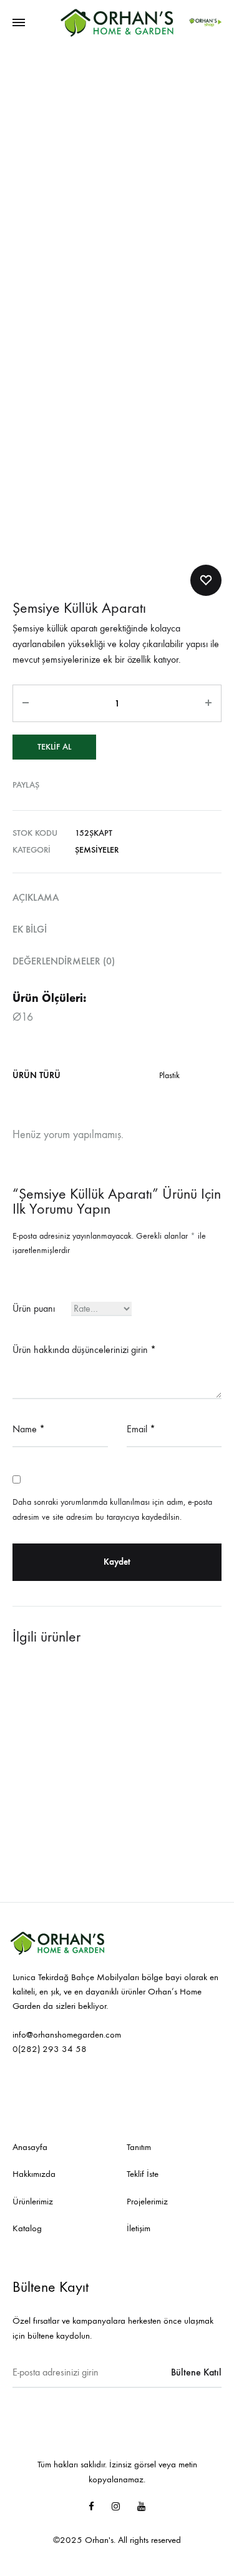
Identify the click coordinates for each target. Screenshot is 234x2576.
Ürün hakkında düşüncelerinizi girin (84, 1350)
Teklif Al (54, 747)
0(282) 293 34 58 (50, 2049)
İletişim (139, 2228)
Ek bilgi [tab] (30, 929)
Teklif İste (143, 2174)
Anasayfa (30, 2147)
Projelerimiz (147, 2201)
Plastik (169, 1075)
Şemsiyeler (97, 850)
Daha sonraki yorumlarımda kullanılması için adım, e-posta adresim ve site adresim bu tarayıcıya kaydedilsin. (112, 1509)
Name (29, 1429)
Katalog (27, 2228)
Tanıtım (139, 2147)
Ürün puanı (34, 1308)
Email (141, 1429)
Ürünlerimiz (33, 2201)
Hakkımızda (34, 2174)
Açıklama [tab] (36, 897)
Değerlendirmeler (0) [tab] (64, 961)
